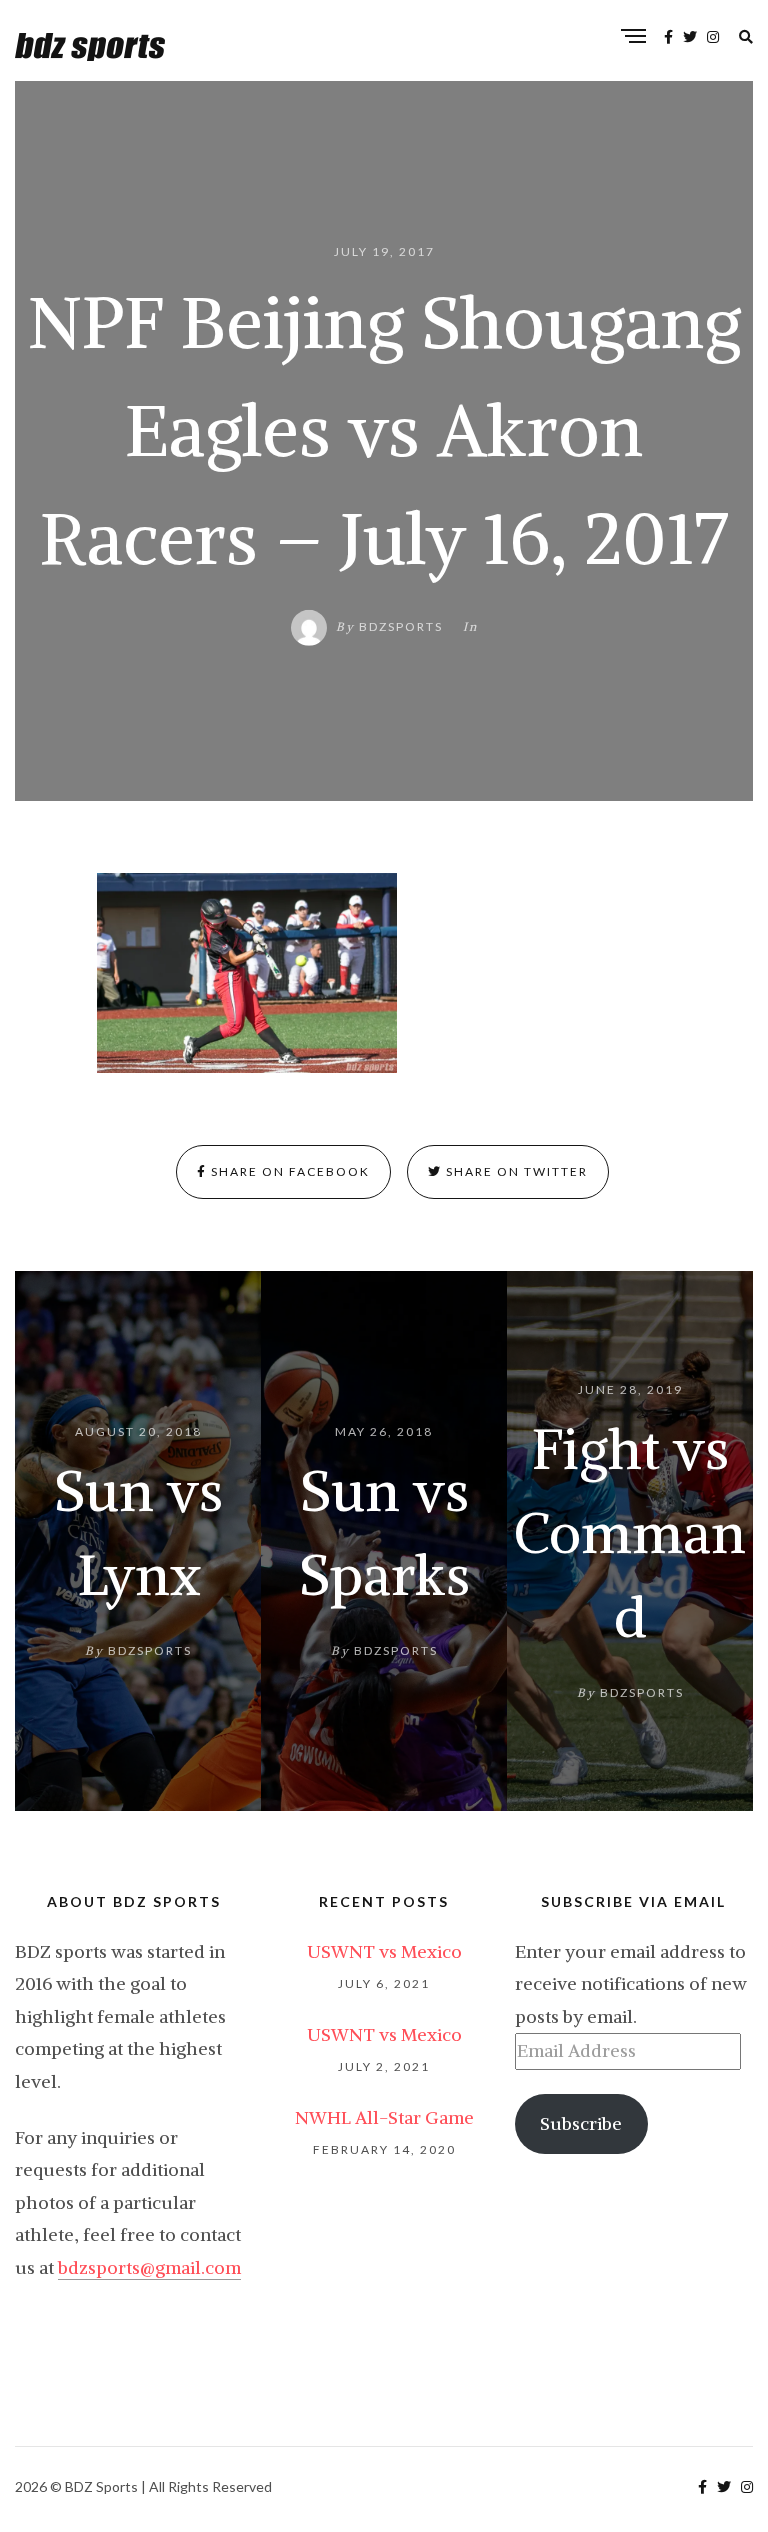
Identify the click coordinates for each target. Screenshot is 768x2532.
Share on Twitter (515, 1171)
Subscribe (581, 2123)
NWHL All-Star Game (384, 2117)
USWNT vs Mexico (384, 1951)
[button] (247, 973)
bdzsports (401, 626)
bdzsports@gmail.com (149, 2267)
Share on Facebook (288, 1171)
